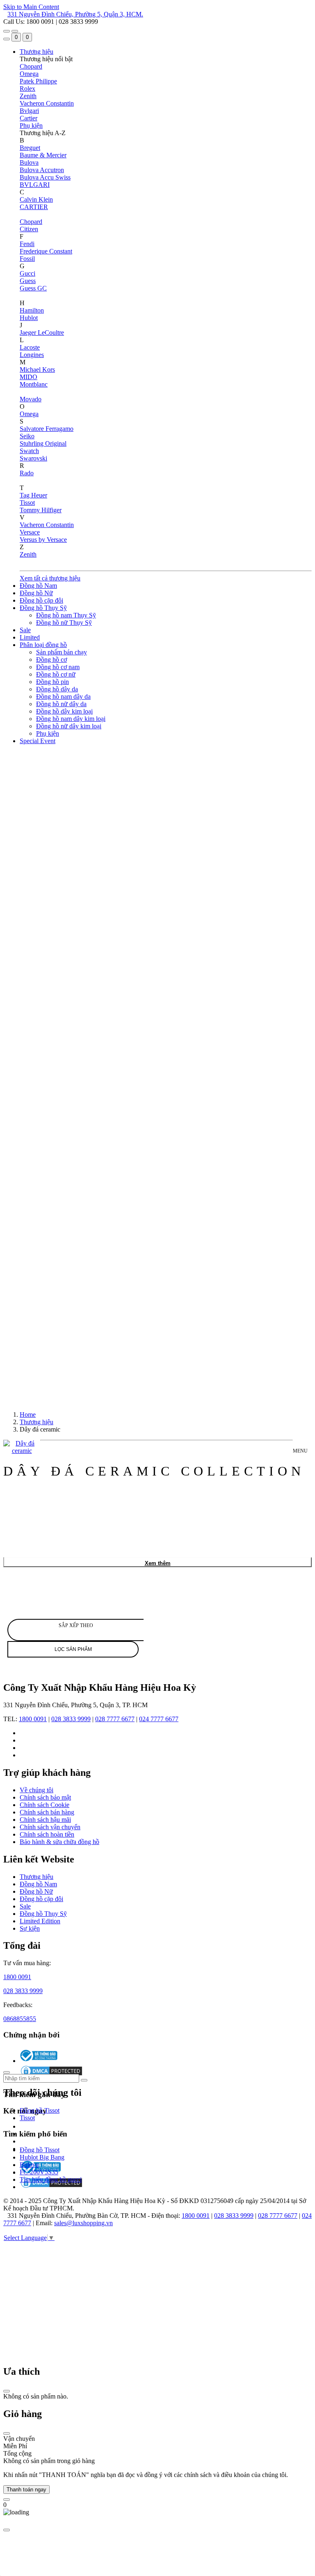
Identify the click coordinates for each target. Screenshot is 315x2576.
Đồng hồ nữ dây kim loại (69, 726)
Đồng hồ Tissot (40, 2110)
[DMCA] (51, 2187)
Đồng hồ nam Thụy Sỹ (66, 615)
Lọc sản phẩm (73, 1649)
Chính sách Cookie (45, 1805)
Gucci (27, 273)
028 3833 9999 (71, 1719)
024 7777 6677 (159, 1719)
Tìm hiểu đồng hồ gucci (51, 2179)
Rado (27, 473)
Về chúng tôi (37, 1790)
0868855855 (20, 2019)
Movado (31, 399)
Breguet (30, 148)
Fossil (27, 259)
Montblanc (34, 384)
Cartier (29, 118)
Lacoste (30, 347)
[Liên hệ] (7, 2500)
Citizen (29, 229)
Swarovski (33, 458)
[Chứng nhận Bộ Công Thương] (39, 2061)
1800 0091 (33, 1719)
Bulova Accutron (42, 170)
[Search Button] (7, 39)
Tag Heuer (33, 495)
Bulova (29, 162)
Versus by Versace (43, 540)
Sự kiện (30, 1928)
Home (28, 1415)
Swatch (29, 451)
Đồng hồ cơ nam (58, 667)
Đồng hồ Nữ (36, 593)
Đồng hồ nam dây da (63, 696)
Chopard (31, 66)
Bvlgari (29, 111)
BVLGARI (35, 185)
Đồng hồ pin (52, 682)
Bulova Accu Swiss (45, 177)
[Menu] (7, 31)
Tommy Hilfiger (41, 510)
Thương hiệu (37, 52)
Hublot (29, 318)
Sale (25, 630)
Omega (29, 74)
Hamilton (32, 310)
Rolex (27, 89)
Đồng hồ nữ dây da (61, 704)
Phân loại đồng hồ (43, 645)
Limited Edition (40, 1921)
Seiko (27, 436)
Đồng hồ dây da (57, 689)
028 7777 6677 (115, 1719)
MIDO (29, 377)
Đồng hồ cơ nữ (56, 674)
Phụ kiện (31, 125)
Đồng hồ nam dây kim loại (71, 719)
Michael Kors (37, 369)
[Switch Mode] (15, 31)
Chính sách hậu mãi (45, 1820)
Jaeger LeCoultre (42, 333)
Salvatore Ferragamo (47, 429)
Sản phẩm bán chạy (62, 652)
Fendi (27, 244)
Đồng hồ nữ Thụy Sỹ (64, 623)
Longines (32, 355)
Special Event (38, 741)
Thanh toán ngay (26, 2490)
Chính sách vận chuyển (50, 1827)
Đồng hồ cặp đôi (41, 600)
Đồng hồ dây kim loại (64, 711)
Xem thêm (158, 1563)
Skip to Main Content (31, 7)
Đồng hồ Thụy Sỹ (43, 608)
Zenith (28, 96)
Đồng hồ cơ (51, 660)
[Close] (7, 2391)
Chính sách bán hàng (47, 1812)
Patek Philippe (38, 81)
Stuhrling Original (43, 443)
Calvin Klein (36, 199)
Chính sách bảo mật (45, 1797)
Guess (28, 281)
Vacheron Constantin (47, 103)
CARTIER (34, 207)
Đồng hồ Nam (38, 586)
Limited (30, 637)
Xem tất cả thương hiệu (50, 578)
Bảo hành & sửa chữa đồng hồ (59, 1842)
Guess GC (33, 288)
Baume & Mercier (43, 155)
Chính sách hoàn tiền (47, 1834)
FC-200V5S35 (39, 2172)
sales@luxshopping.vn (83, 2223)
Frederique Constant (46, 251)
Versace (30, 532)
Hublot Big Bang (42, 2157)
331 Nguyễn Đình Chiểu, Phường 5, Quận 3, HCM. (75, 14)
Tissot (27, 503)
